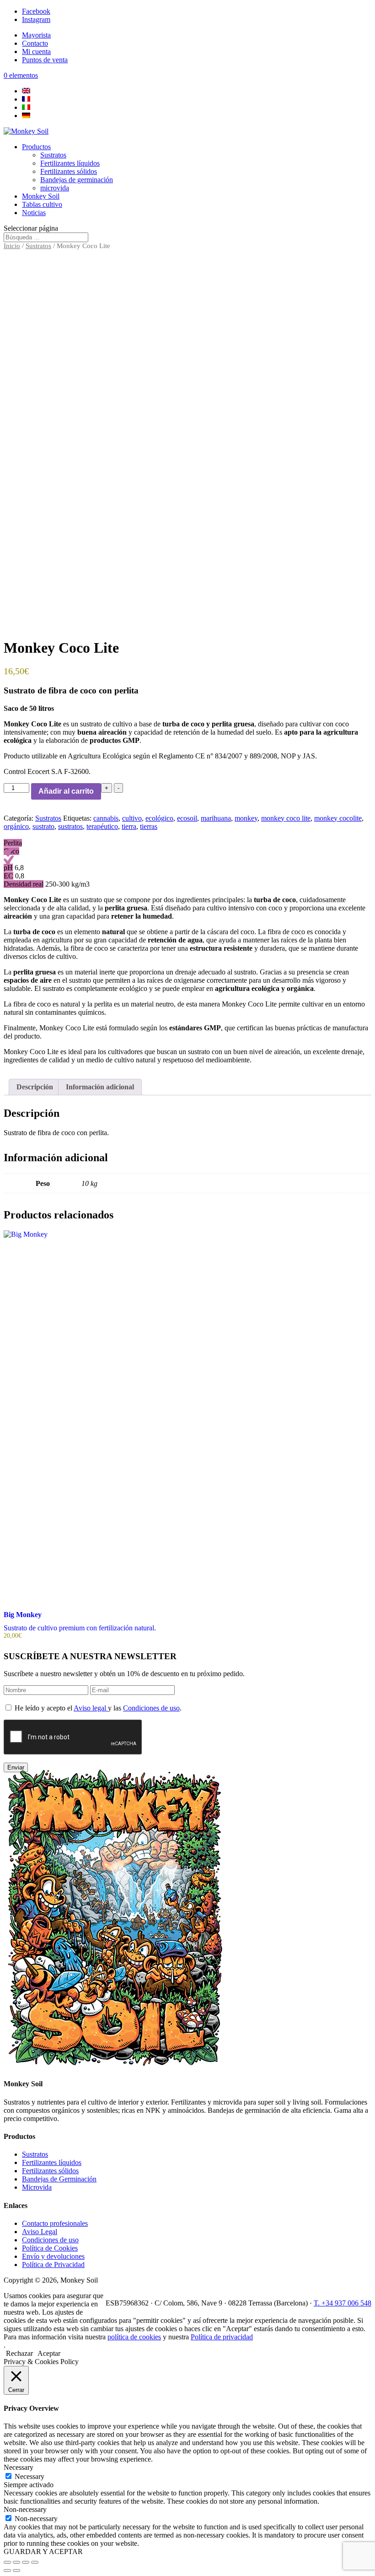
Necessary (29, 2476)
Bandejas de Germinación (59, 2179)
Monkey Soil (41, 196)
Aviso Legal (40, 2232)
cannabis (106, 818)
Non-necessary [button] (25, 2509)
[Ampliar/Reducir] (7, 2562)
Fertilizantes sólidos (69, 171)
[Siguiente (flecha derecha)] (16, 2571)
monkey (246, 818)
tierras (149, 826)
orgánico (16, 826)
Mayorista (36, 35)
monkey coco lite (286, 818)
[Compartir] (26, 2562)
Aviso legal (91, 1708)
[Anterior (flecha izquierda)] (7, 2571)
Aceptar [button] (49, 2353)
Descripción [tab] (35, 1087)
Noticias (34, 213)
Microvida (37, 2187)
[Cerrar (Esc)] (35, 2562)
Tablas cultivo (42, 204)
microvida (55, 188)
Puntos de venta (45, 60)
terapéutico (102, 826)
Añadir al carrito (66, 791)
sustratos (70, 826)
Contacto (35, 43)
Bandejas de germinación (77, 180)
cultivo (132, 818)
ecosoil (187, 818)
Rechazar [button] (19, 2353)
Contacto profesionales (55, 2223)
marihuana (216, 818)
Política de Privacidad (53, 2265)
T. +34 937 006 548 (343, 2303)
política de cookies (134, 2337)
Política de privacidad (222, 2337)
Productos (36, 147)
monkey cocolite (338, 818)
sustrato (43, 826)
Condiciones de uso (151, 1708)
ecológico (159, 818)
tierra (129, 826)
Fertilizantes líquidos (70, 163)
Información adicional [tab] (100, 1087)
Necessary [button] (19, 2467)
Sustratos (53, 155)
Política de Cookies (50, 2248)
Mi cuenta (36, 51)
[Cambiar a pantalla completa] (16, 2562)
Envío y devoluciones (53, 2256)
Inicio (12, 246)
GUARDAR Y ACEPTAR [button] (43, 2552)
